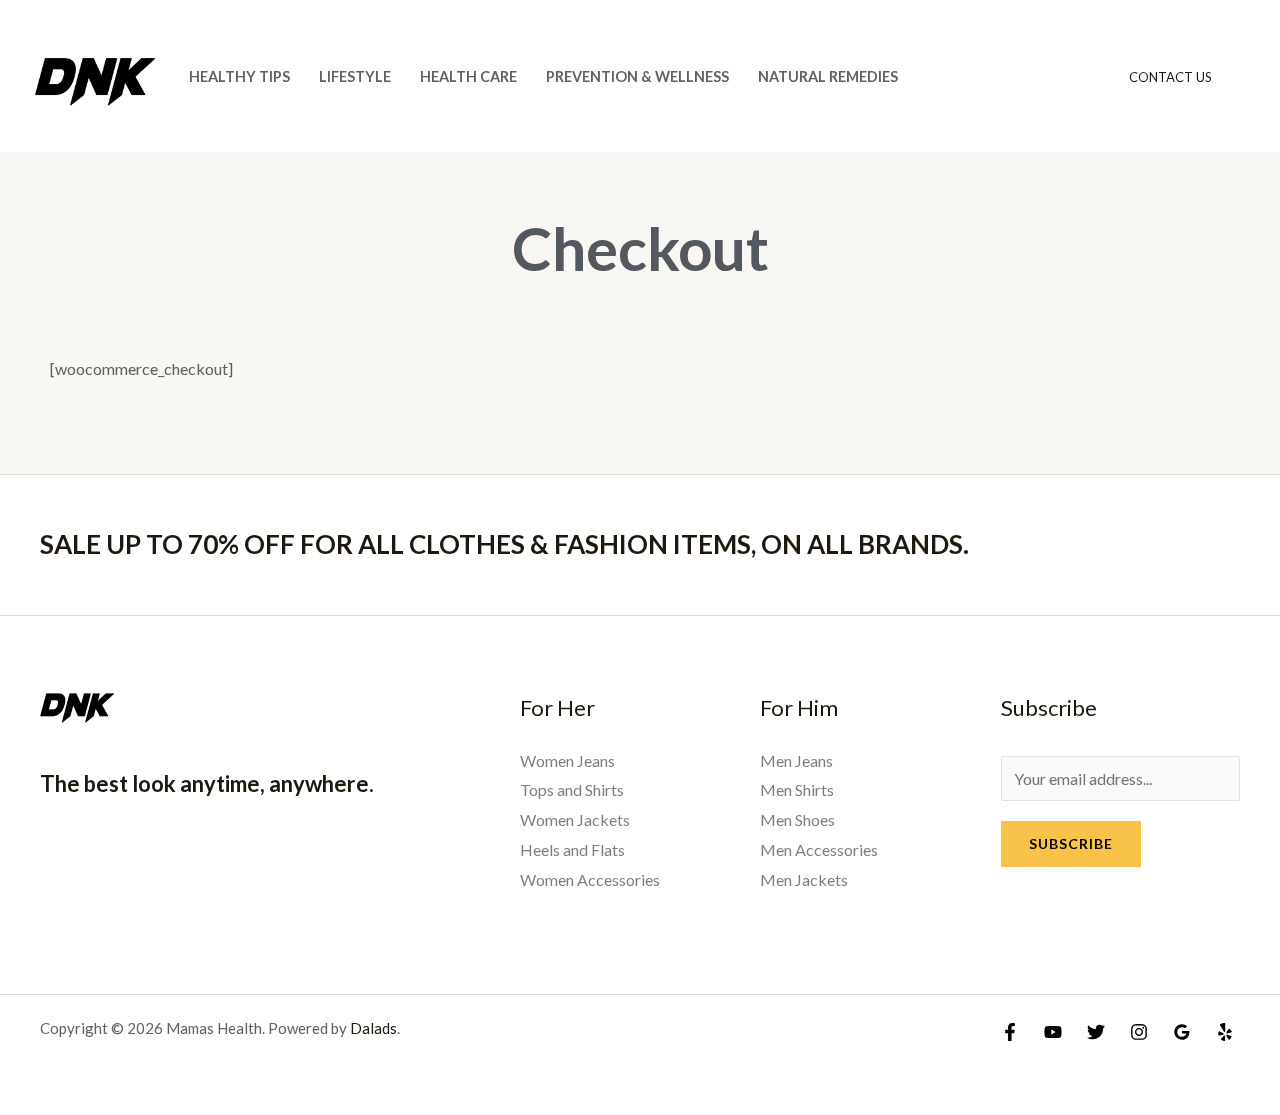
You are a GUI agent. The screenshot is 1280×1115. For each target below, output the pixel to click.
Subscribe (1071, 843)
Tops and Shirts (572, 789)
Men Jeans (796, 760)
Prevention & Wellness (637, 76)
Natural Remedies (828, 76)
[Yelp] (1225, 1032)
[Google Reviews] (1182, 1032)
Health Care (468, 76)
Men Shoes (797, 819)
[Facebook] (1010, 1032)
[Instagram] (1139, 1032)
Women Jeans (567, 760)
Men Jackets (804, 879)
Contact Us (1170, 77)
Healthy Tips (239, 76)
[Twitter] (1096, 1032)
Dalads (373, 1028)
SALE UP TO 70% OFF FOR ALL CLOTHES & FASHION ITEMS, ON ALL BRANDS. (504, 544)
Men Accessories (819, 849)
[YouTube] (1053, 1032)
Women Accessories (590, 879)
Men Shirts (797, 789)
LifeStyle (355, 76)
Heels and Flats (572, 849)
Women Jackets (575, 819)
